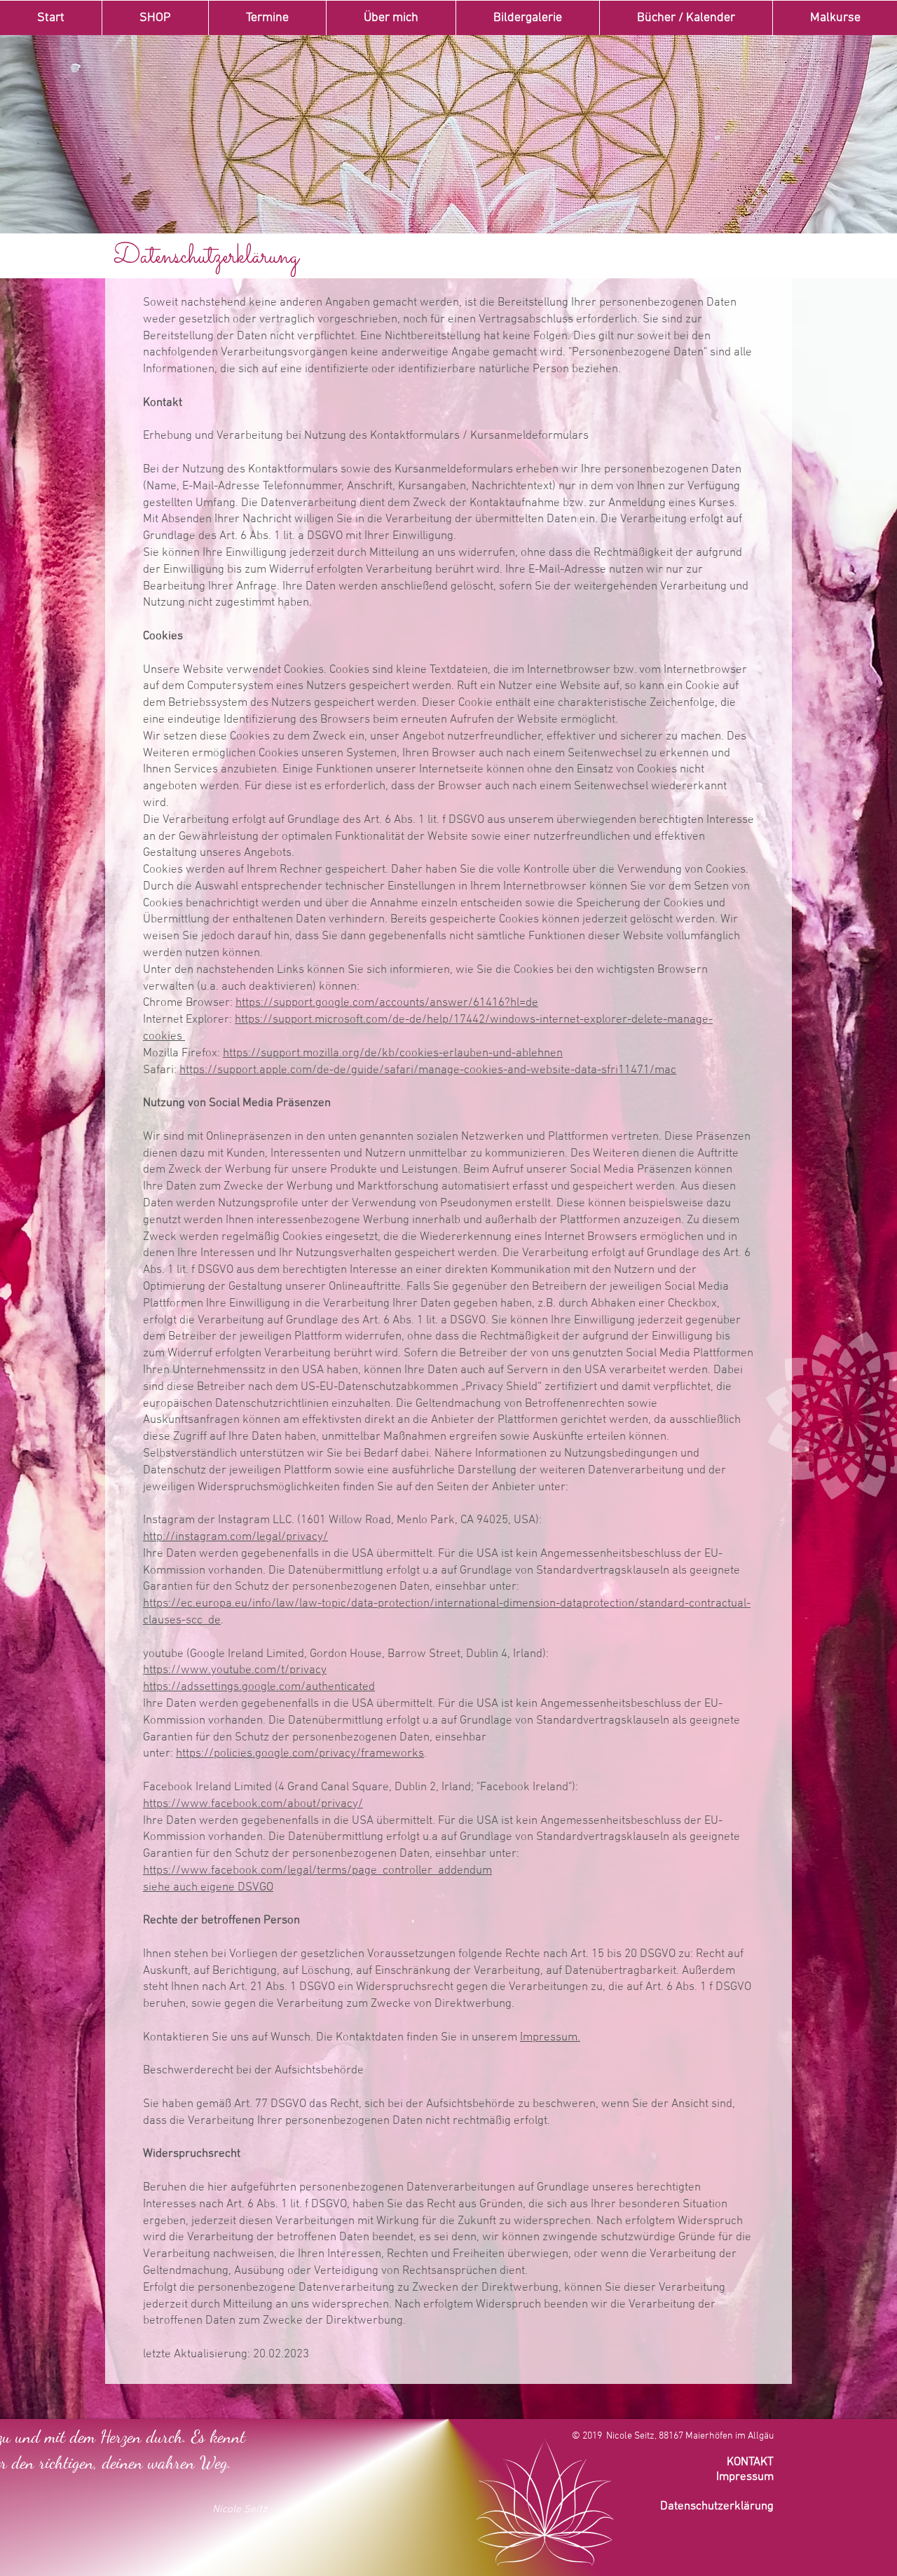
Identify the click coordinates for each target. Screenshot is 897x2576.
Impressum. (550, 2038)
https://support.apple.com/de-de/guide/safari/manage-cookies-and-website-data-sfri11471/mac (428, 1070)
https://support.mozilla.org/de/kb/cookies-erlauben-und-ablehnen (393, 1054)
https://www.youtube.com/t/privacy (235, 1670)
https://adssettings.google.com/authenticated (259, 1687)
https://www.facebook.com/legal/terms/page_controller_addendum (317, 1871)
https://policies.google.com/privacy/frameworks (300, 1754)
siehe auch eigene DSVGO (208, 1888)
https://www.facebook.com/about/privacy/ (253, 1804)
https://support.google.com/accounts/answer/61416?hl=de (387, 1003)
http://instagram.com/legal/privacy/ (235, 1537)
